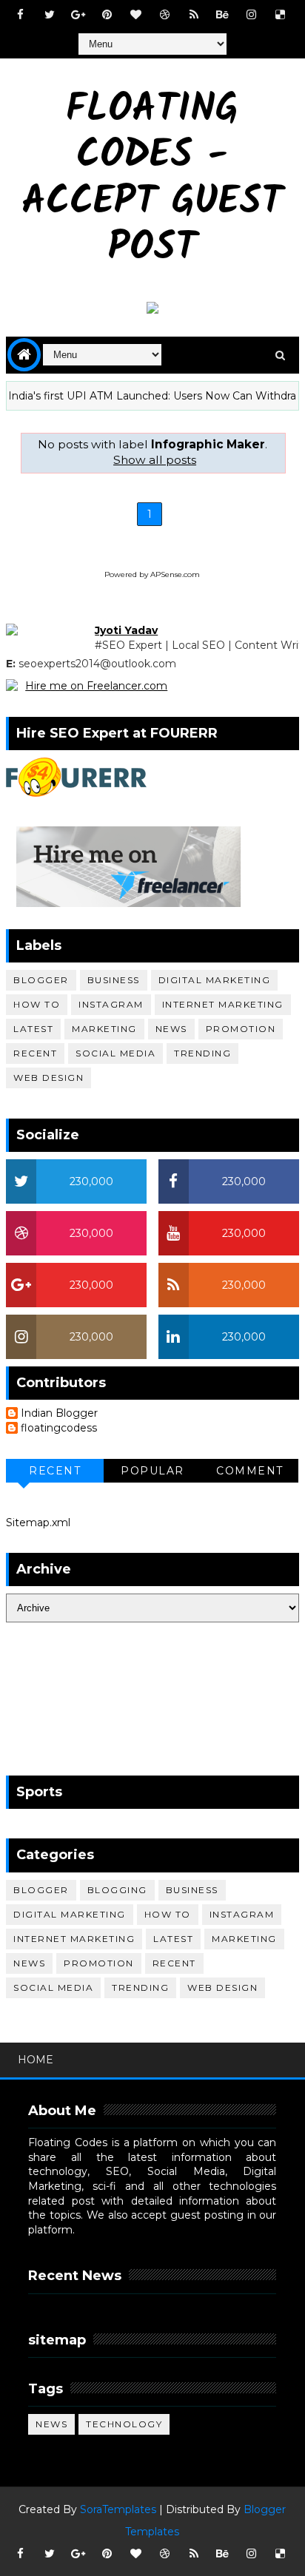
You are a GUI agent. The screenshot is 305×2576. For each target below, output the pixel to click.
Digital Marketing (215, 980)
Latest (33, 1029)
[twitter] (50, 15)
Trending (202, 1053)
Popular (152, 1471)
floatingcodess (59, 1428)
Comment (250, 1471)
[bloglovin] (136, 15)
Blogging (117, 1890)
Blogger (41, 980)
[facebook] (21, 15)
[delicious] (281, 15)
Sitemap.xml (38, 1523)
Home (36, 2060)
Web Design (48, 1078)
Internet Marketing (223, 1004)
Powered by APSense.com (152, 574)
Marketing (104, 1029)
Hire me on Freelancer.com (96, 686)
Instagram (111, 1004)
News (171, 1029)
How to (37, 1004)
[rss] (194, 15)
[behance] (223, 15)
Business (114, 980)
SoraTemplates (118, 2509)
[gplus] (78, 15)
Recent (35, 1053)
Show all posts (155, 460)
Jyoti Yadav (126, 630)
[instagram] (252, 15)
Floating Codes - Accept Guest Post (152, 180)
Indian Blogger (59, 1413)
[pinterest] (107, 15)
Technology (124, 2424)
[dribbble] (165, 15)
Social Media (115, 1053)
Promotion (241, 1029)
